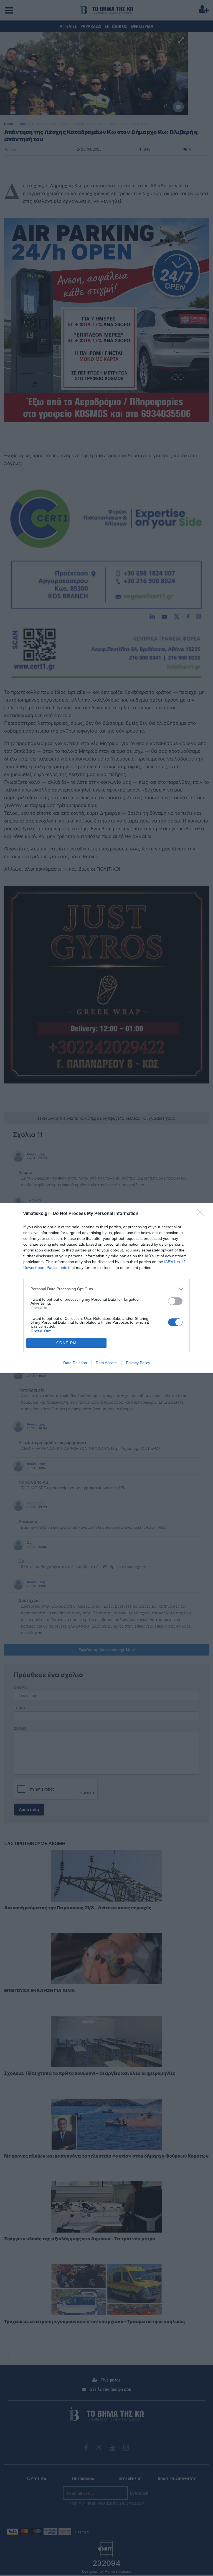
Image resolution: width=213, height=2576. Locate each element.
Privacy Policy (138, 1363)
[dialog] (106, 1288)
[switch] (175, 1301)
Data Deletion (75, 1363)
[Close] (202, 1214)
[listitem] (106, 1289)
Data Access (106, 1363)
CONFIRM (67, 1343)
